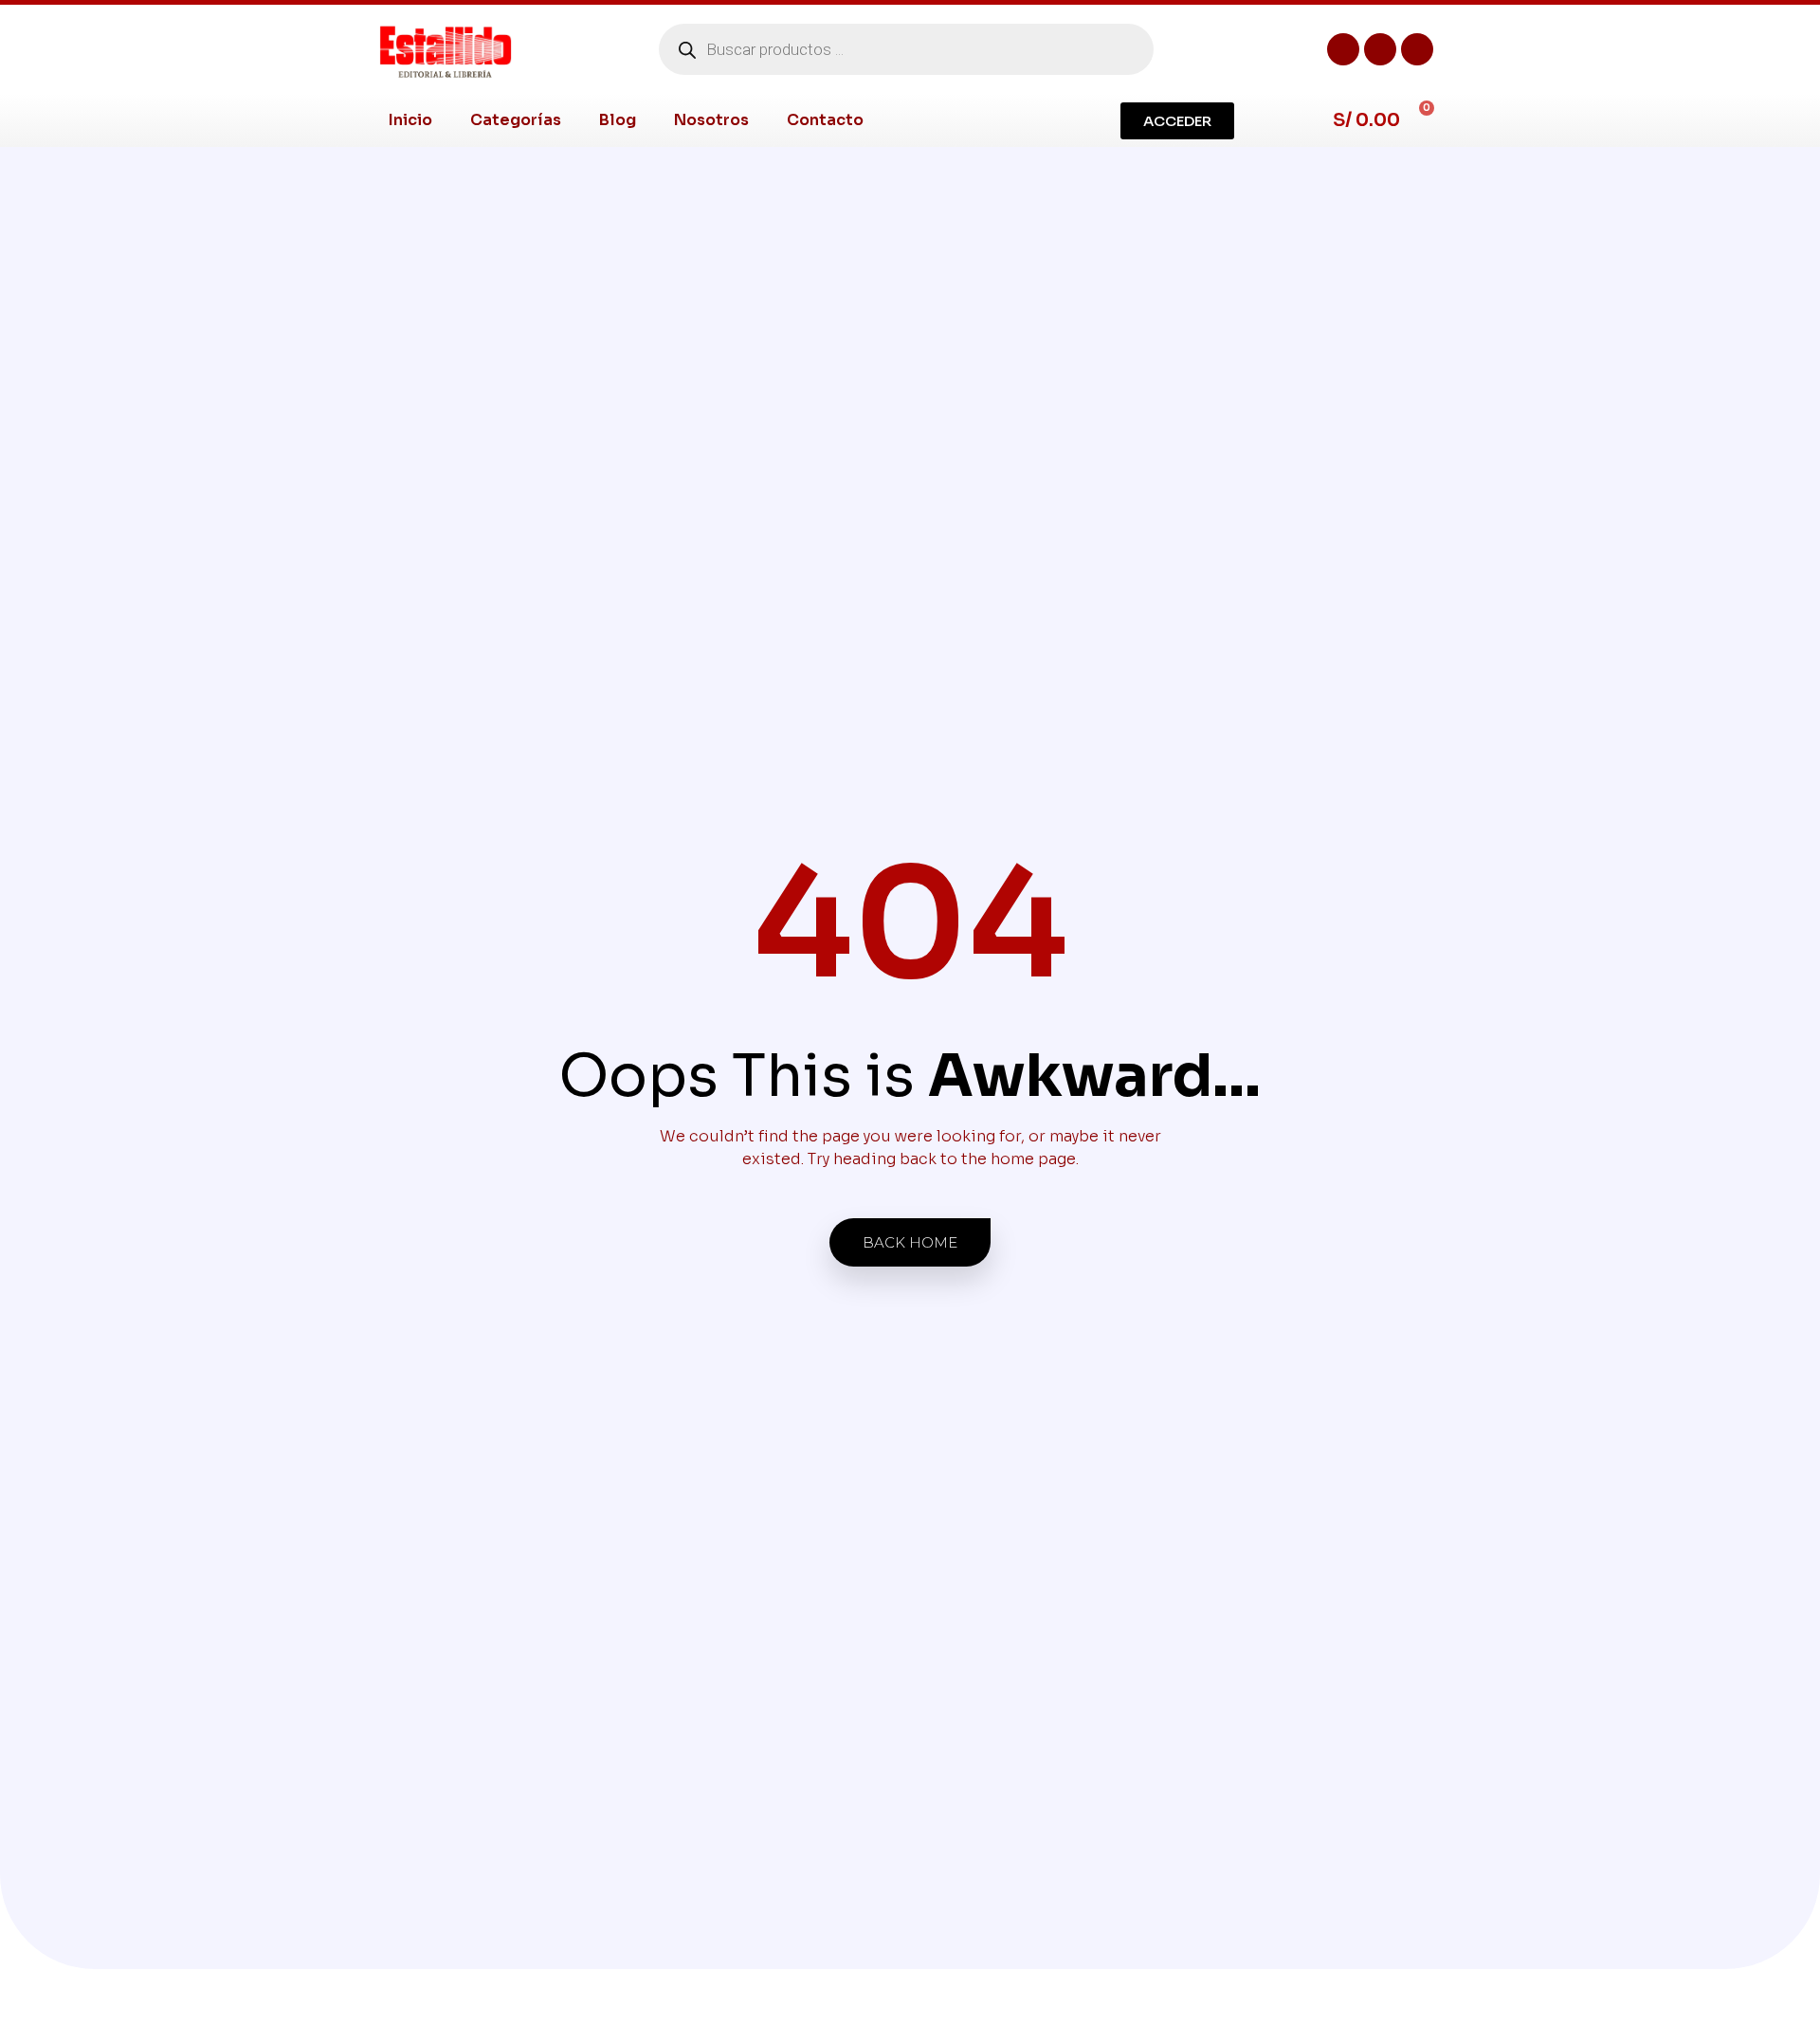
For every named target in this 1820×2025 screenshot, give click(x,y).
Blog (618, 120)
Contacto (825, 120)
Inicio (410, 120)
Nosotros (711, 120)
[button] (1177, 121)
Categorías (516, 120)
